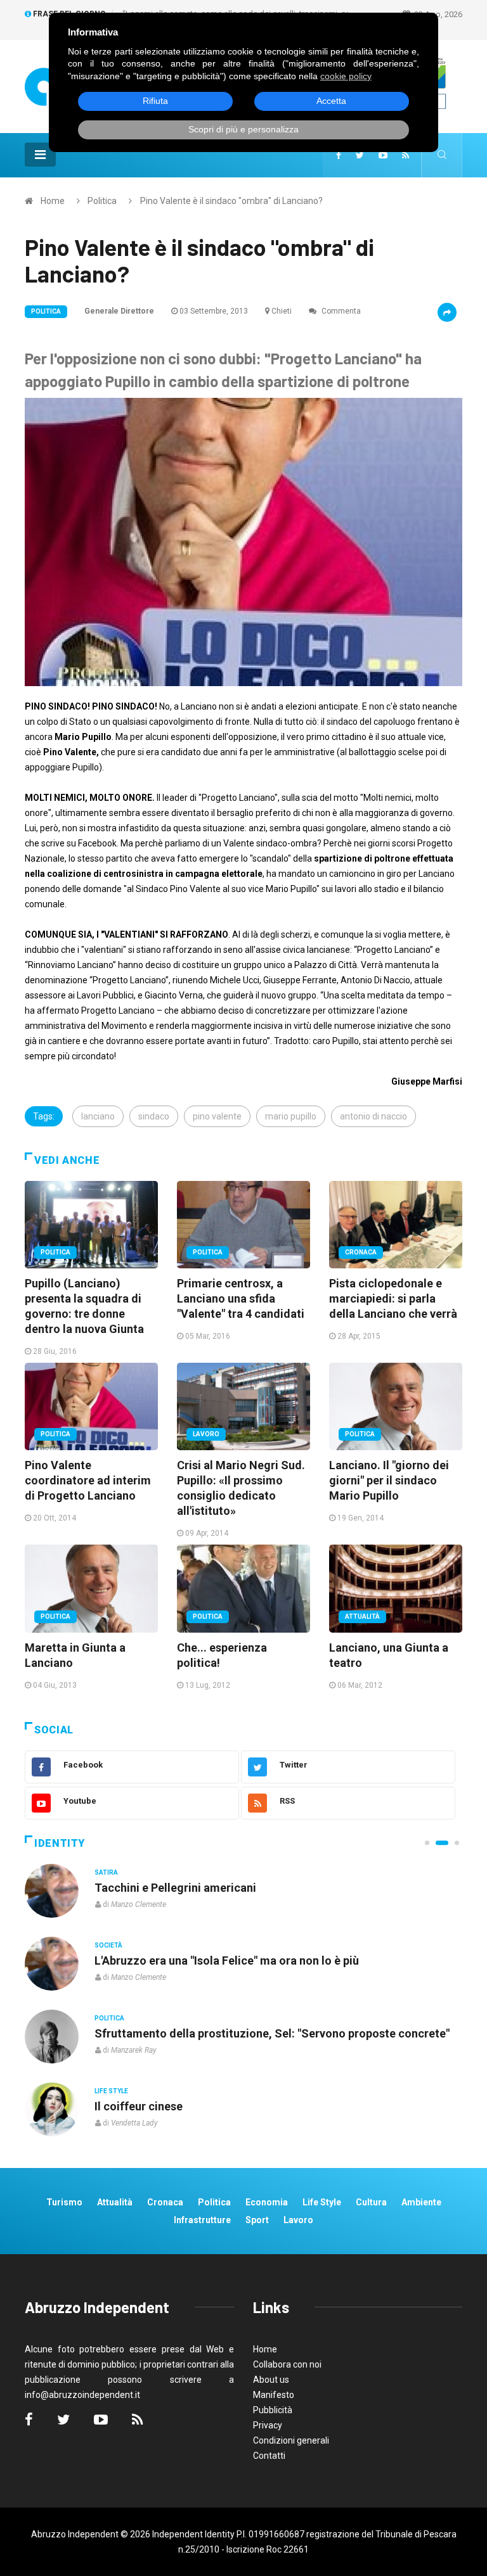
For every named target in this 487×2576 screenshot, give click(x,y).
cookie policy (346, 76)
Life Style (111, 1945)
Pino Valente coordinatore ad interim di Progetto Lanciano (88, 1480)
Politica (102, 201)
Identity (60, 1843)
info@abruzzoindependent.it (82, 2395)
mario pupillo (291, 1116)
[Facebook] (339, 155)
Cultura (109, 1872)
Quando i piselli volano (154, 1961)
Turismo (64, 2202)
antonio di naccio (373, 1116)
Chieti (282, 311)
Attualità (362, 1616)
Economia (267, 2202)
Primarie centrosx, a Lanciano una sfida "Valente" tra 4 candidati (241, 1298)
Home (53, 201)
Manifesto (274, 2395)
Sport (257, 2220)
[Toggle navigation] (40, 155)
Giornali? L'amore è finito (160, 2106)
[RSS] (406, 155)
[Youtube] (383, 155)
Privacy (268, 2425)
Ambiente (421, 2202)
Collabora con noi (287, 2364)
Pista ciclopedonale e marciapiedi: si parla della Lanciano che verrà (393, 1298)
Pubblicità (273, 2410)
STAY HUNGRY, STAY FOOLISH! (177, 1888)
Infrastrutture (202, 2220)
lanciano (98, 1116)
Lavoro (206, 1434)
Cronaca (361, 1252)
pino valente (217, 1116)
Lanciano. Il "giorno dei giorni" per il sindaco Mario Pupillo (389, 1480)
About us (271, 2380)
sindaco (154, 1116)
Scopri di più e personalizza (243, 129)
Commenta (340, 311)
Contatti (269, 2456)
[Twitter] (360, 155)
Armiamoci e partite (147, 2033)
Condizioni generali (291, 2440)
